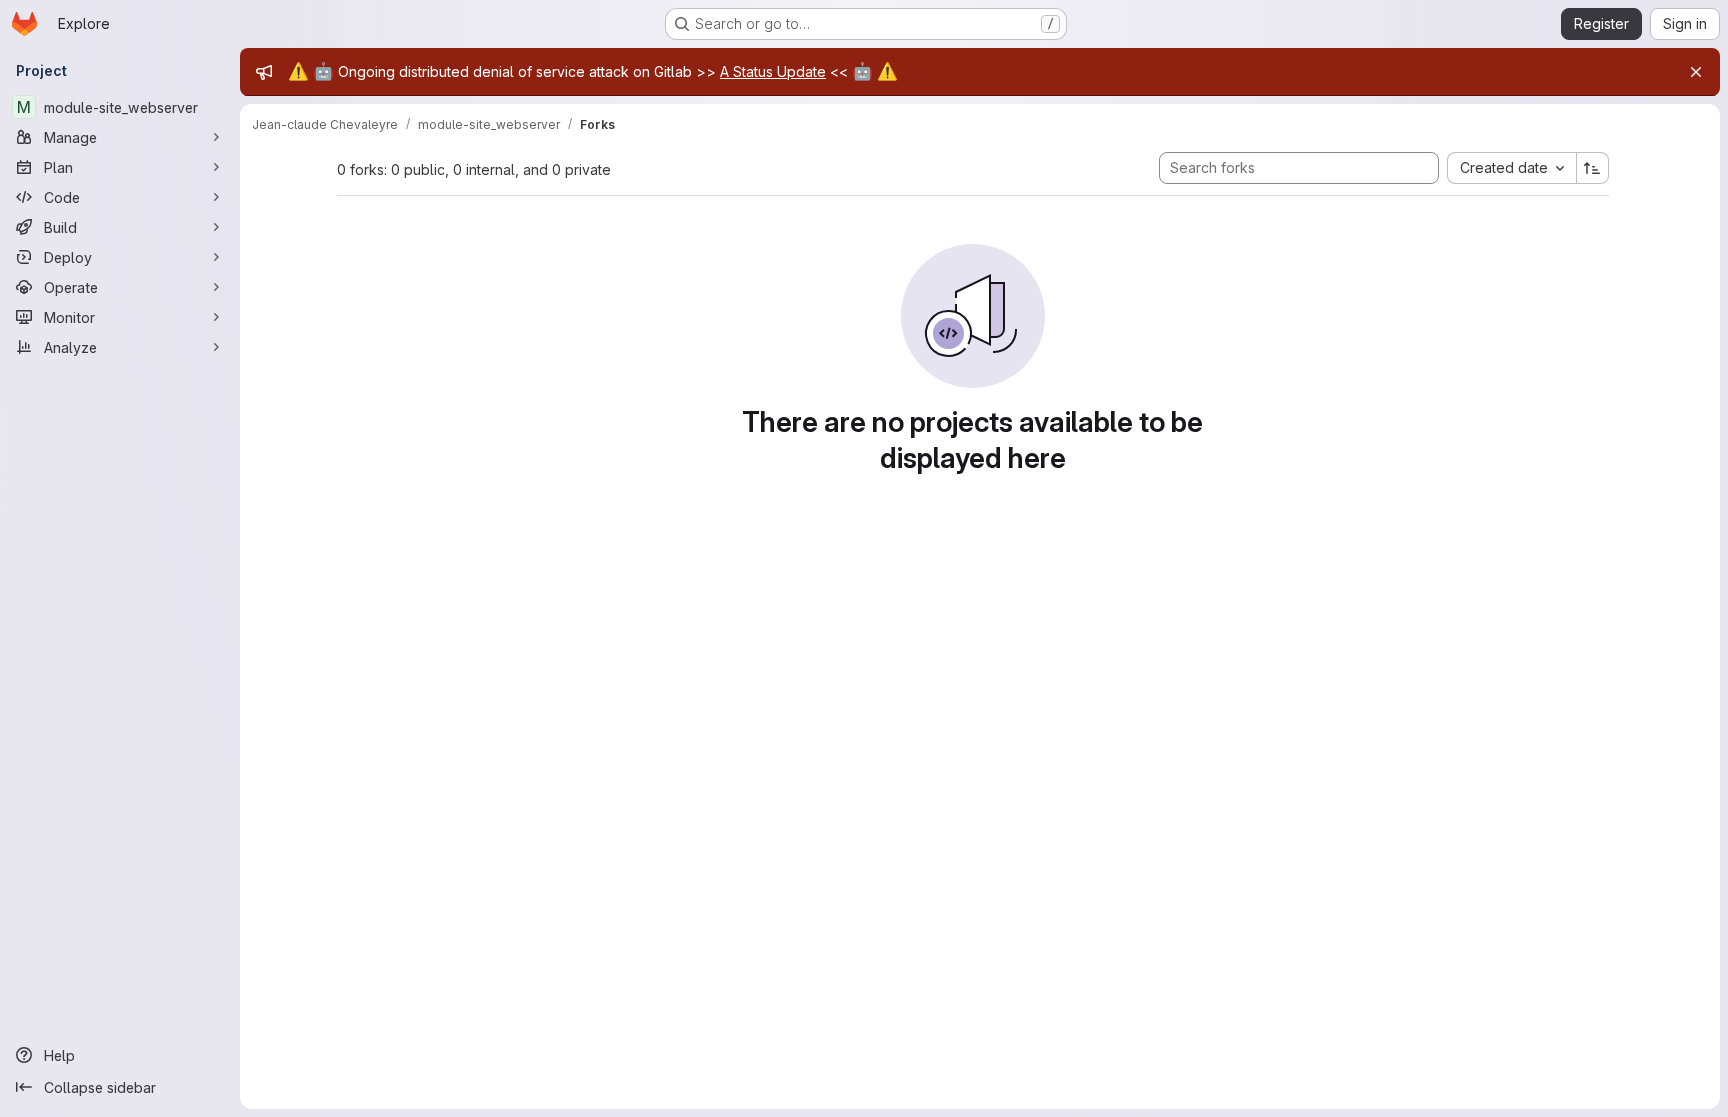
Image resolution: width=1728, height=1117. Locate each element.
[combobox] (1511, 168)
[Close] (1696, 72)
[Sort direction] (1593, 168)
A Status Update (773, 71)
